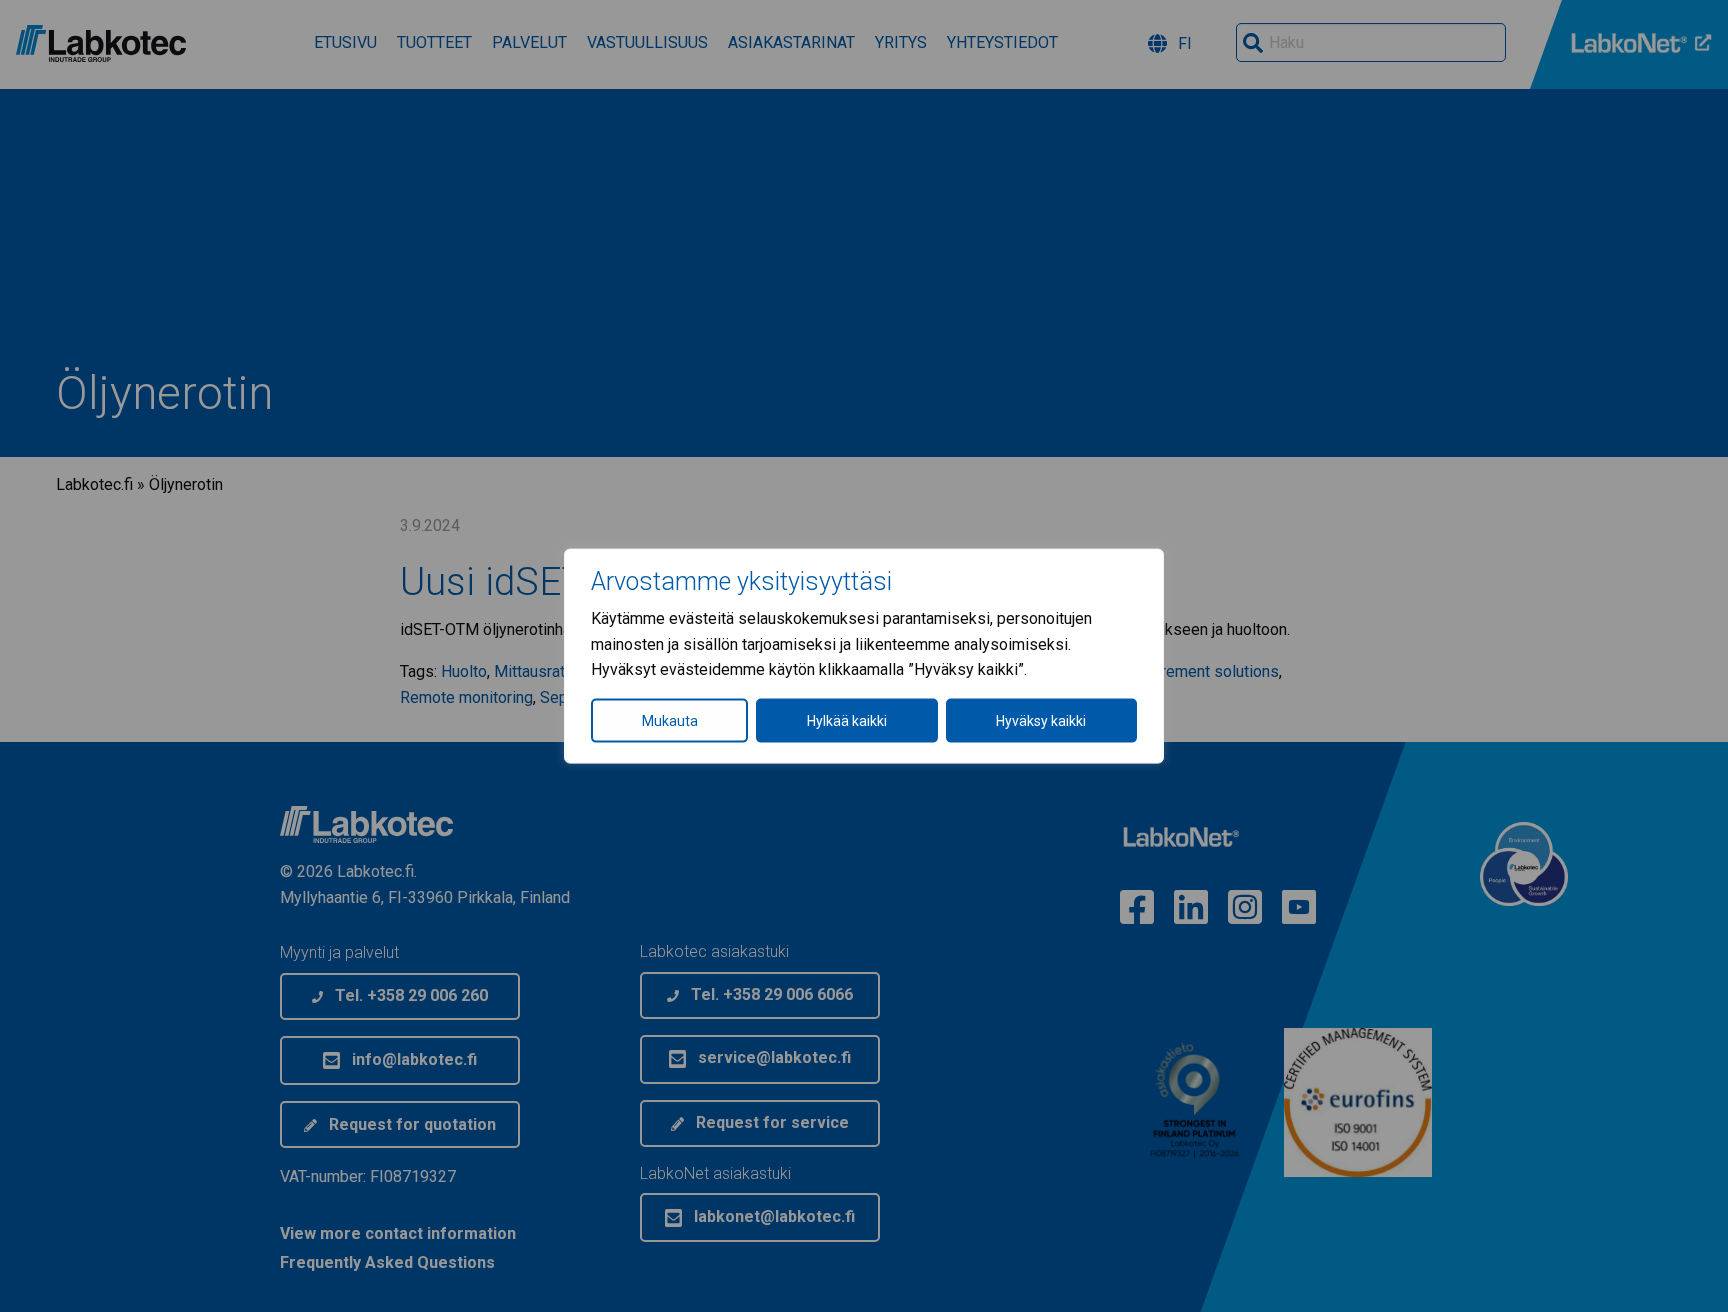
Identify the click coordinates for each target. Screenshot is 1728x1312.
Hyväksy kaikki (1041, 720)
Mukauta (670, 720)
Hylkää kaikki (847, 720)
